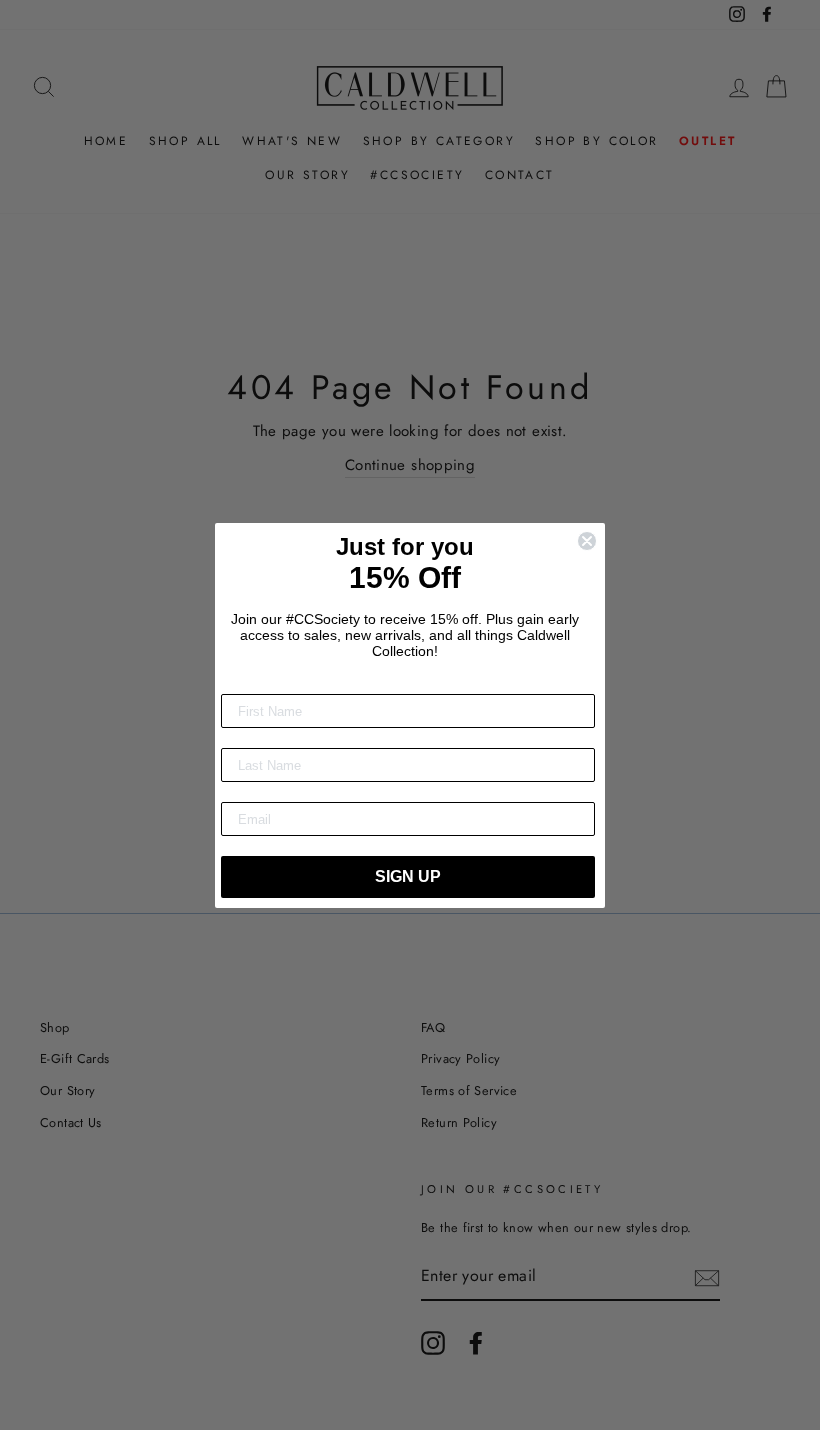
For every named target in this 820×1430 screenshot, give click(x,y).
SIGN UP (408, 876)
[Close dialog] (587, 541)
